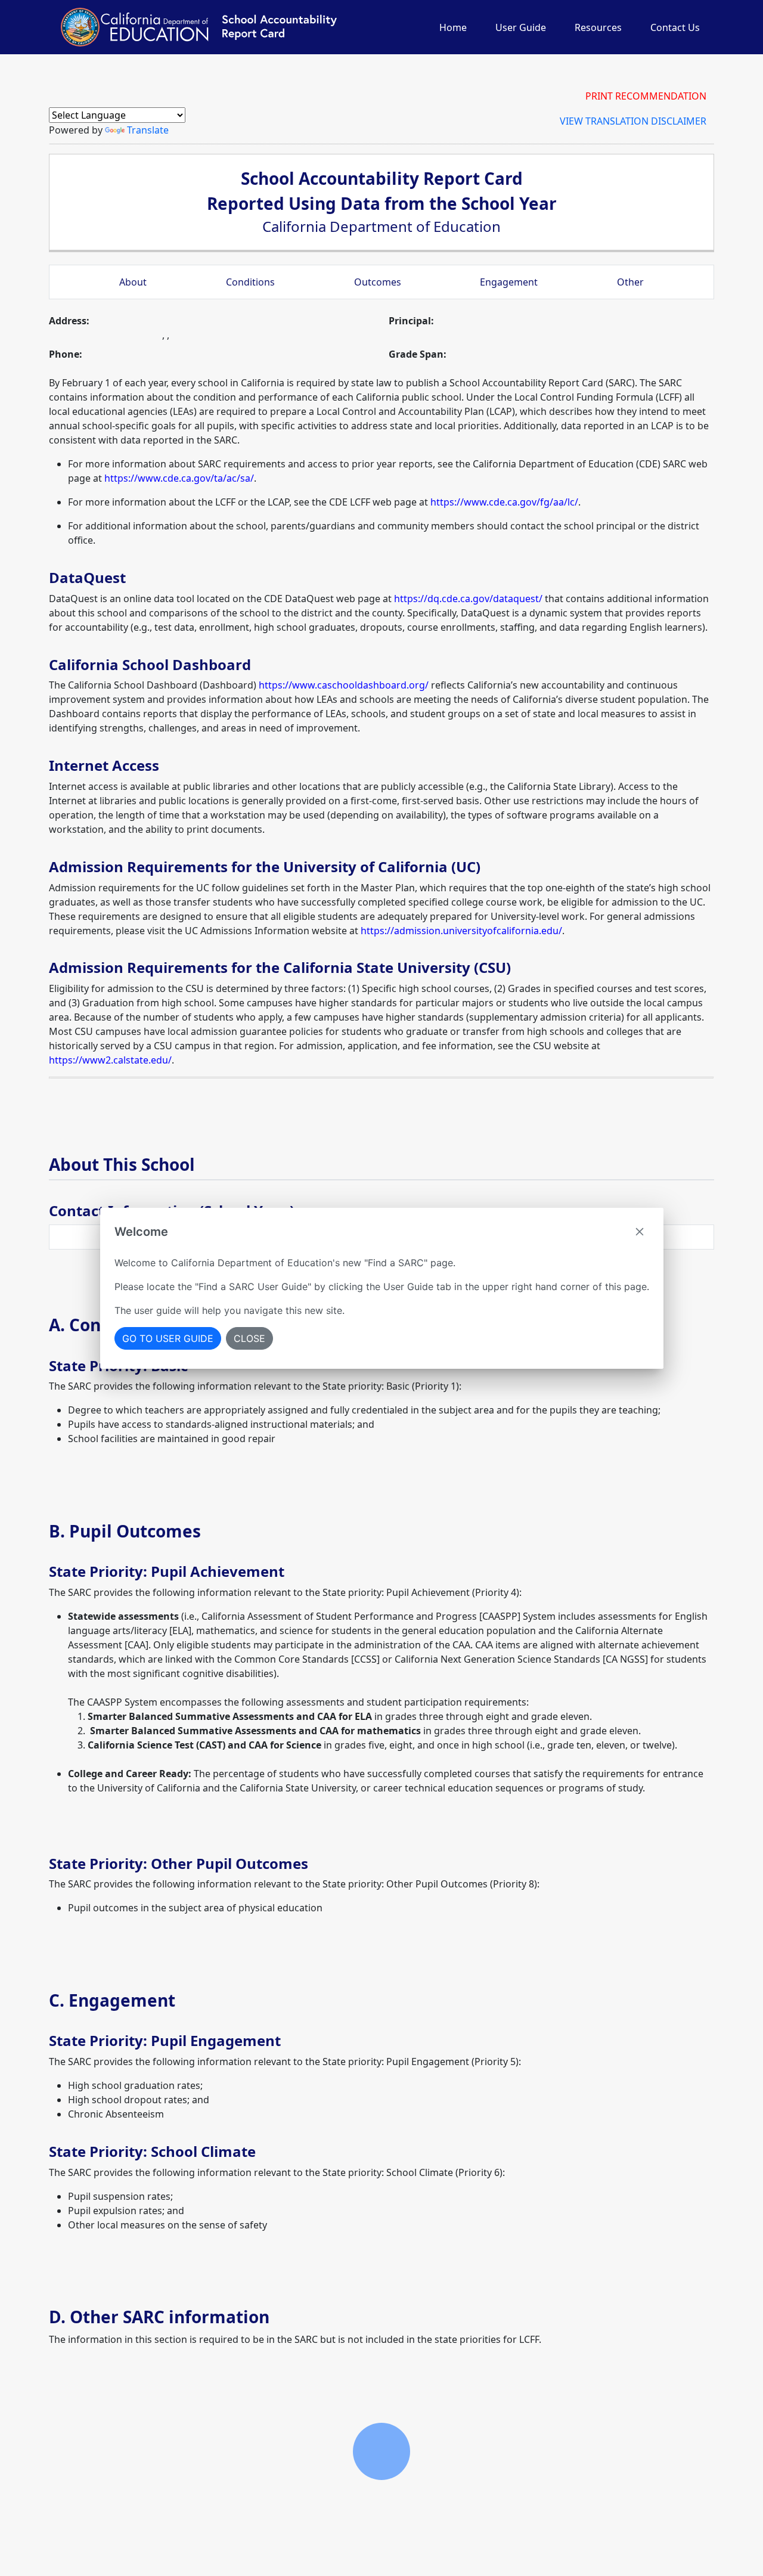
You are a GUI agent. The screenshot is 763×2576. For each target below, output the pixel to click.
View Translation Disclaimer (633, 121)
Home (453, 27)
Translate (148, 130)
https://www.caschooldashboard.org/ (344, 685)
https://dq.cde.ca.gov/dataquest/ (468, 599)
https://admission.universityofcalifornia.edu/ (461, 931)
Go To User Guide (168, 1338)
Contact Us (675, 27)
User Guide (521, 27)
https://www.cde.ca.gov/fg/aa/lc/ (504, 502)
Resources (598, 27)
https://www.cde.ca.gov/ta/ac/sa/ (179, 478)
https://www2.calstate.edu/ (110, 1060)
